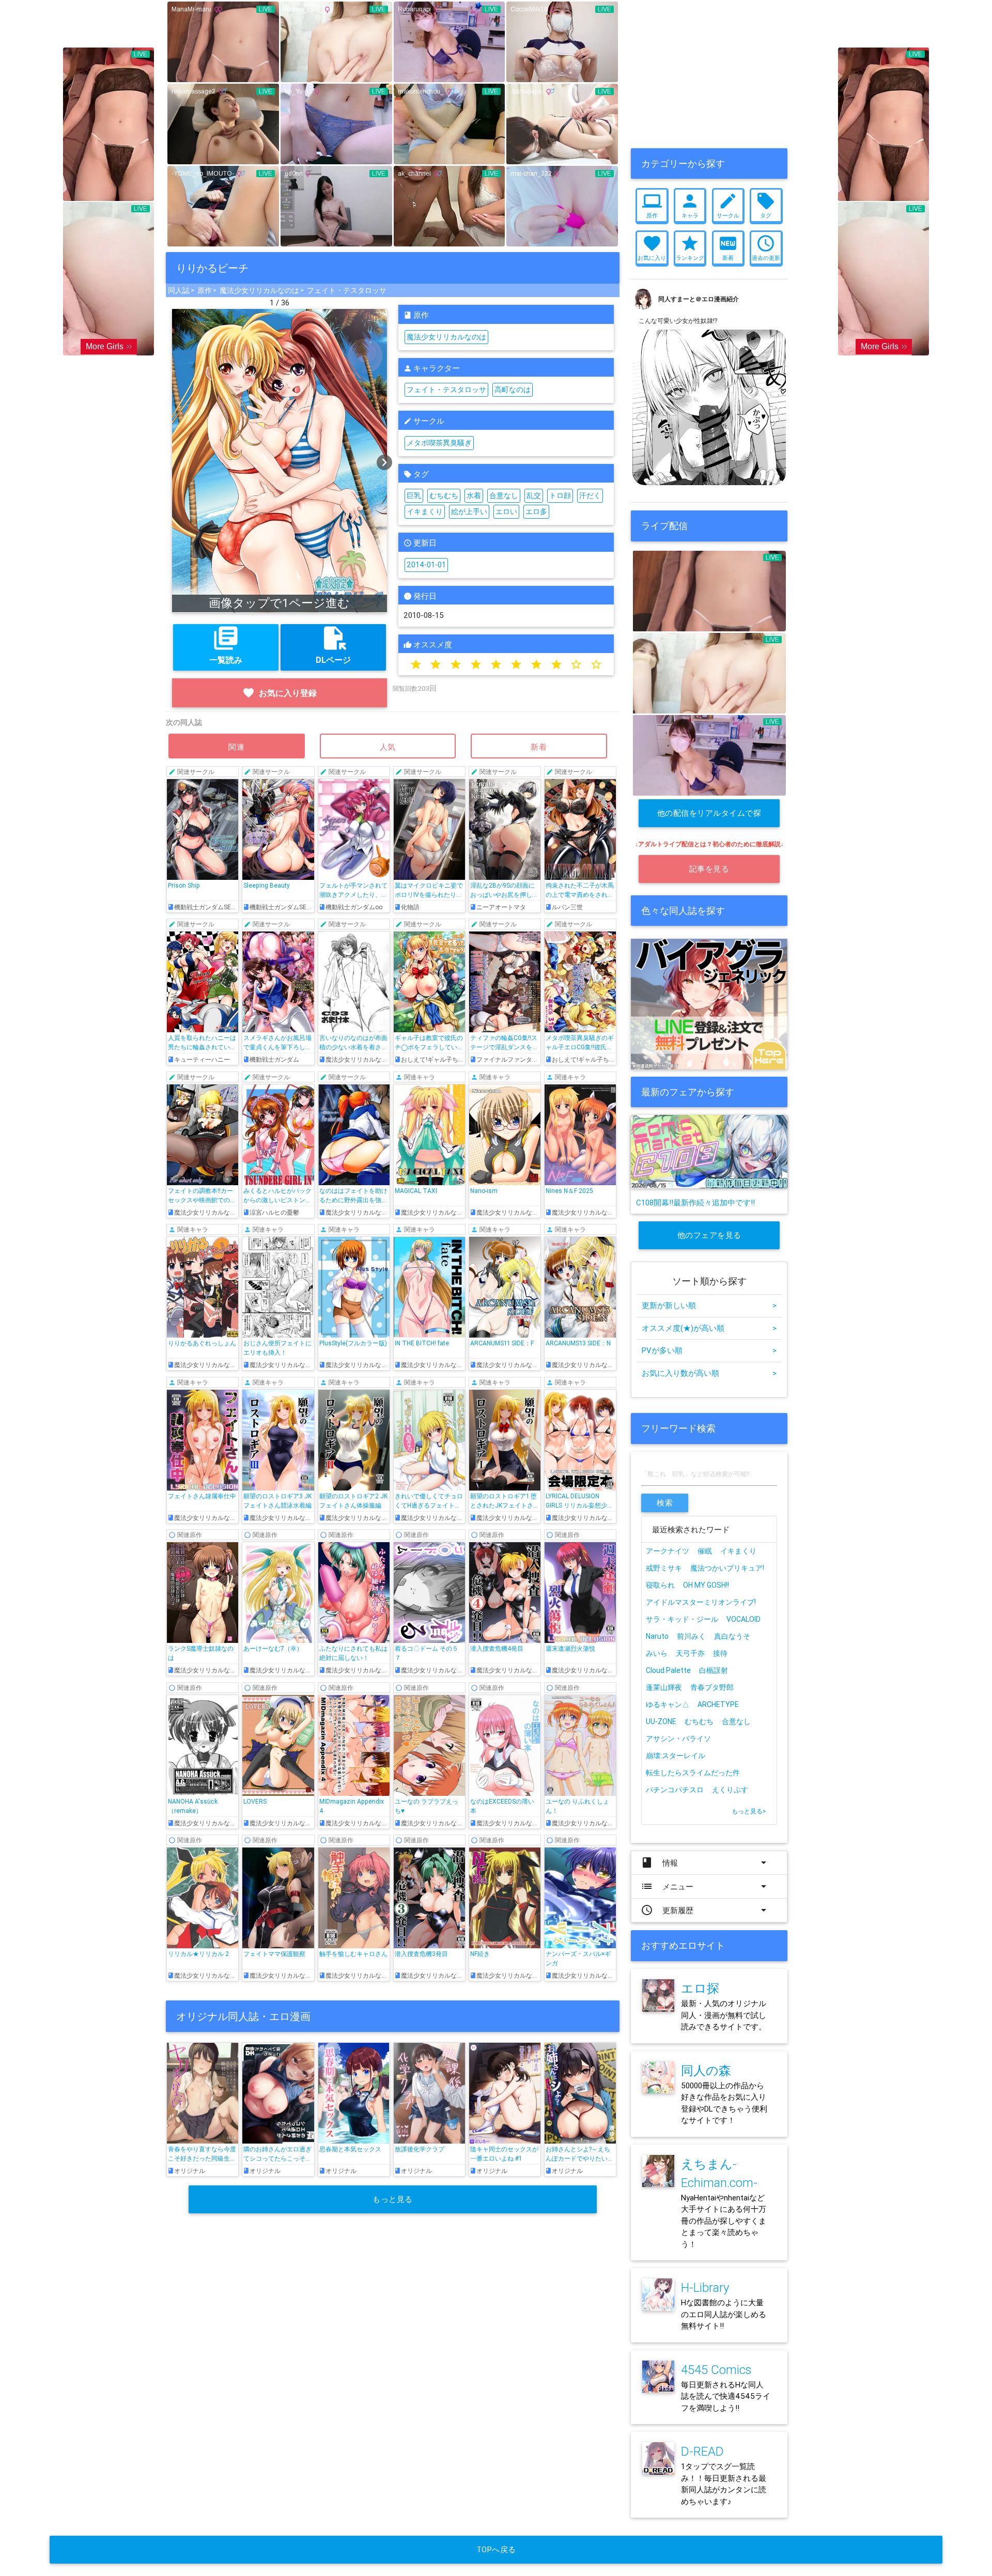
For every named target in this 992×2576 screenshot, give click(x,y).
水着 (474, 495)
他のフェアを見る (709, 1235)
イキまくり (425, 511)
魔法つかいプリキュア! (727, 1568)
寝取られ (660, 1585)
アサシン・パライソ (678, 1739)
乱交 (534, 495)
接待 (720, 1653)
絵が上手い (469, 511)
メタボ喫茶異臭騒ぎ (439, 443)
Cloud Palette (668, 1670)
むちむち (444, 495)
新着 (539, 747)
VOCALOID (743, 1619)
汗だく (590, 495)
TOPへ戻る (496, 2549)
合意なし (504, 495)
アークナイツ (668, 1551)
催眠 (705, 1551)
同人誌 (179, 290)
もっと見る (393, 2199)
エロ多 (536, 511)
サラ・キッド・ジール (682, 1619)
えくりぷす (730, 1790)
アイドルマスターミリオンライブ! (701, 1602)
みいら (657, 1653)
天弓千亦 (690, 1653)
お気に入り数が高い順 (709, 1373)
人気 (388, 747)
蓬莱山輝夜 (664, 1687)
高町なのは (513, 390)
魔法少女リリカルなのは (259, 290)
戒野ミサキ (664, 1568)
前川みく (691, 1636)
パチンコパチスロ (675, 1790)
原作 (205, 290)
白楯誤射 (714, 1670)
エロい (506, 511)
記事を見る (709, 869)
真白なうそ (732, 1636)
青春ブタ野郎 (712, 1687)
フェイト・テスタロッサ (347, 290)
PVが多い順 (709, 1350)
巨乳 (414, 495)
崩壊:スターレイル (676, 1756)
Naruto (657, 1636)
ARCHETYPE (718, 1704)
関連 (237, 747)
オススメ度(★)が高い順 (709, 1328)
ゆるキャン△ (668, 1704)
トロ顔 (560, 495)
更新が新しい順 (709, 1305)
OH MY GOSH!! (706, 1585)
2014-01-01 (426, 565)
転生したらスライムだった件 (693, 1773)
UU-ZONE (661, 1721)
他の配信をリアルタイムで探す (709, 818)
